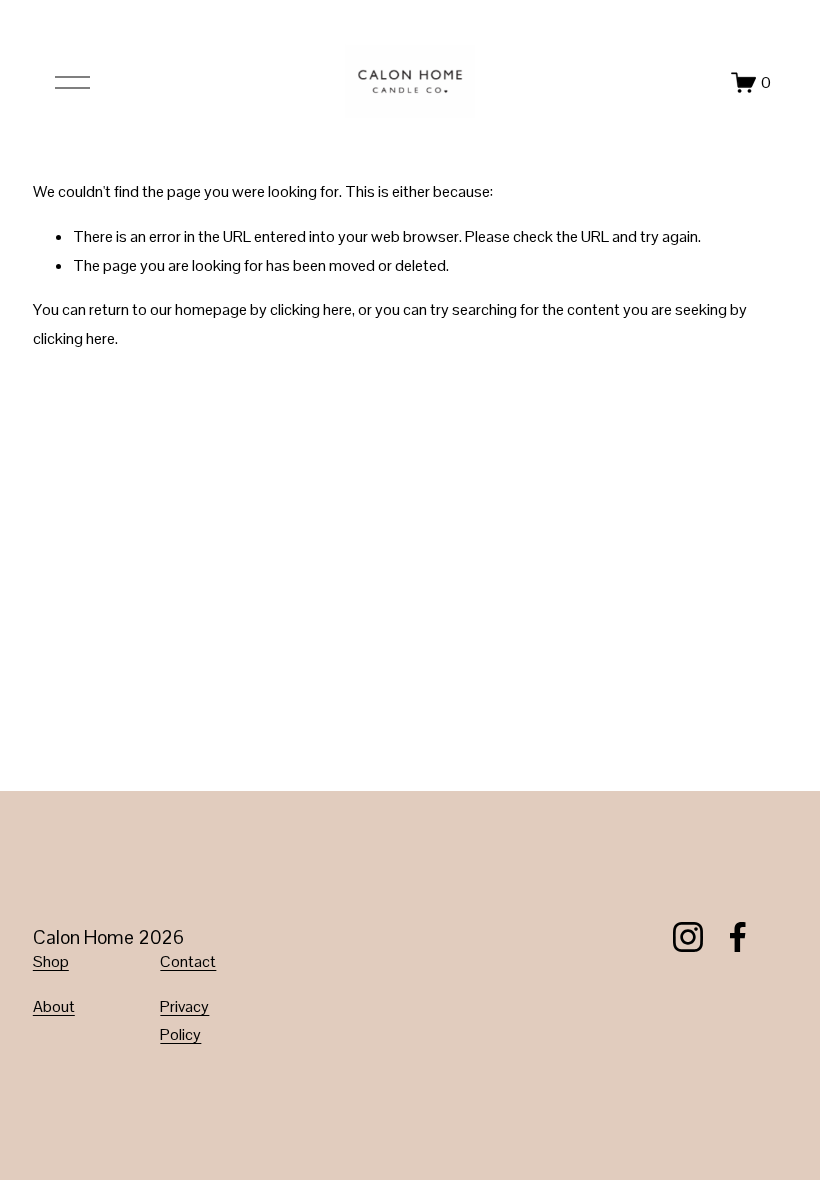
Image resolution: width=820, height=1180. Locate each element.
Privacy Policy (184, 1021)
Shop (51, 961)
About (54, 1006)
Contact (188, 961)
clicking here (311, 309)
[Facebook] (738, 937)
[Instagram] (688, 937)
